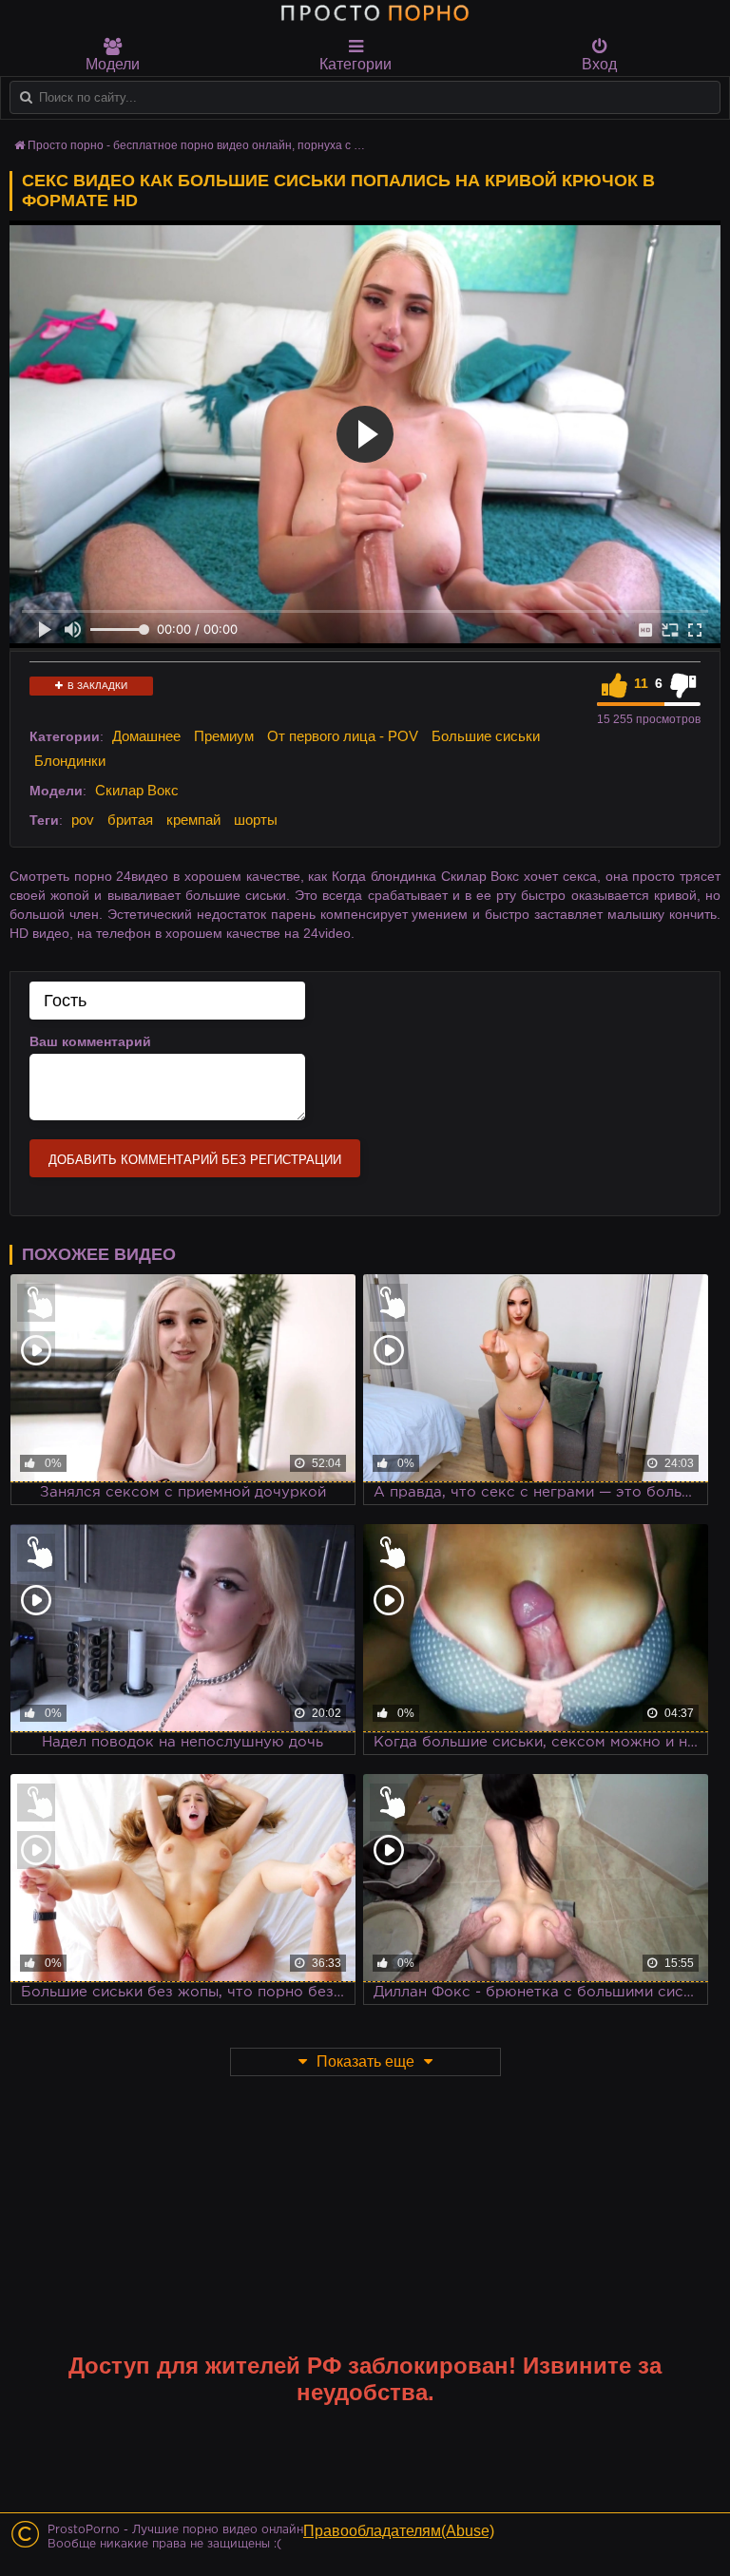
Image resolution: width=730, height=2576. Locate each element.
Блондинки (70, 761)
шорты (256, 820)
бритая (130, 820)
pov (83, 820)
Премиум (224, 736)
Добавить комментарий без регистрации (195, 1160)
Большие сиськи (486, 736)
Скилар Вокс (137, 790)
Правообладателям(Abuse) (399, 2531)
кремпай (193, 820)
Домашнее (146, 736)
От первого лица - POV (343, 736)
